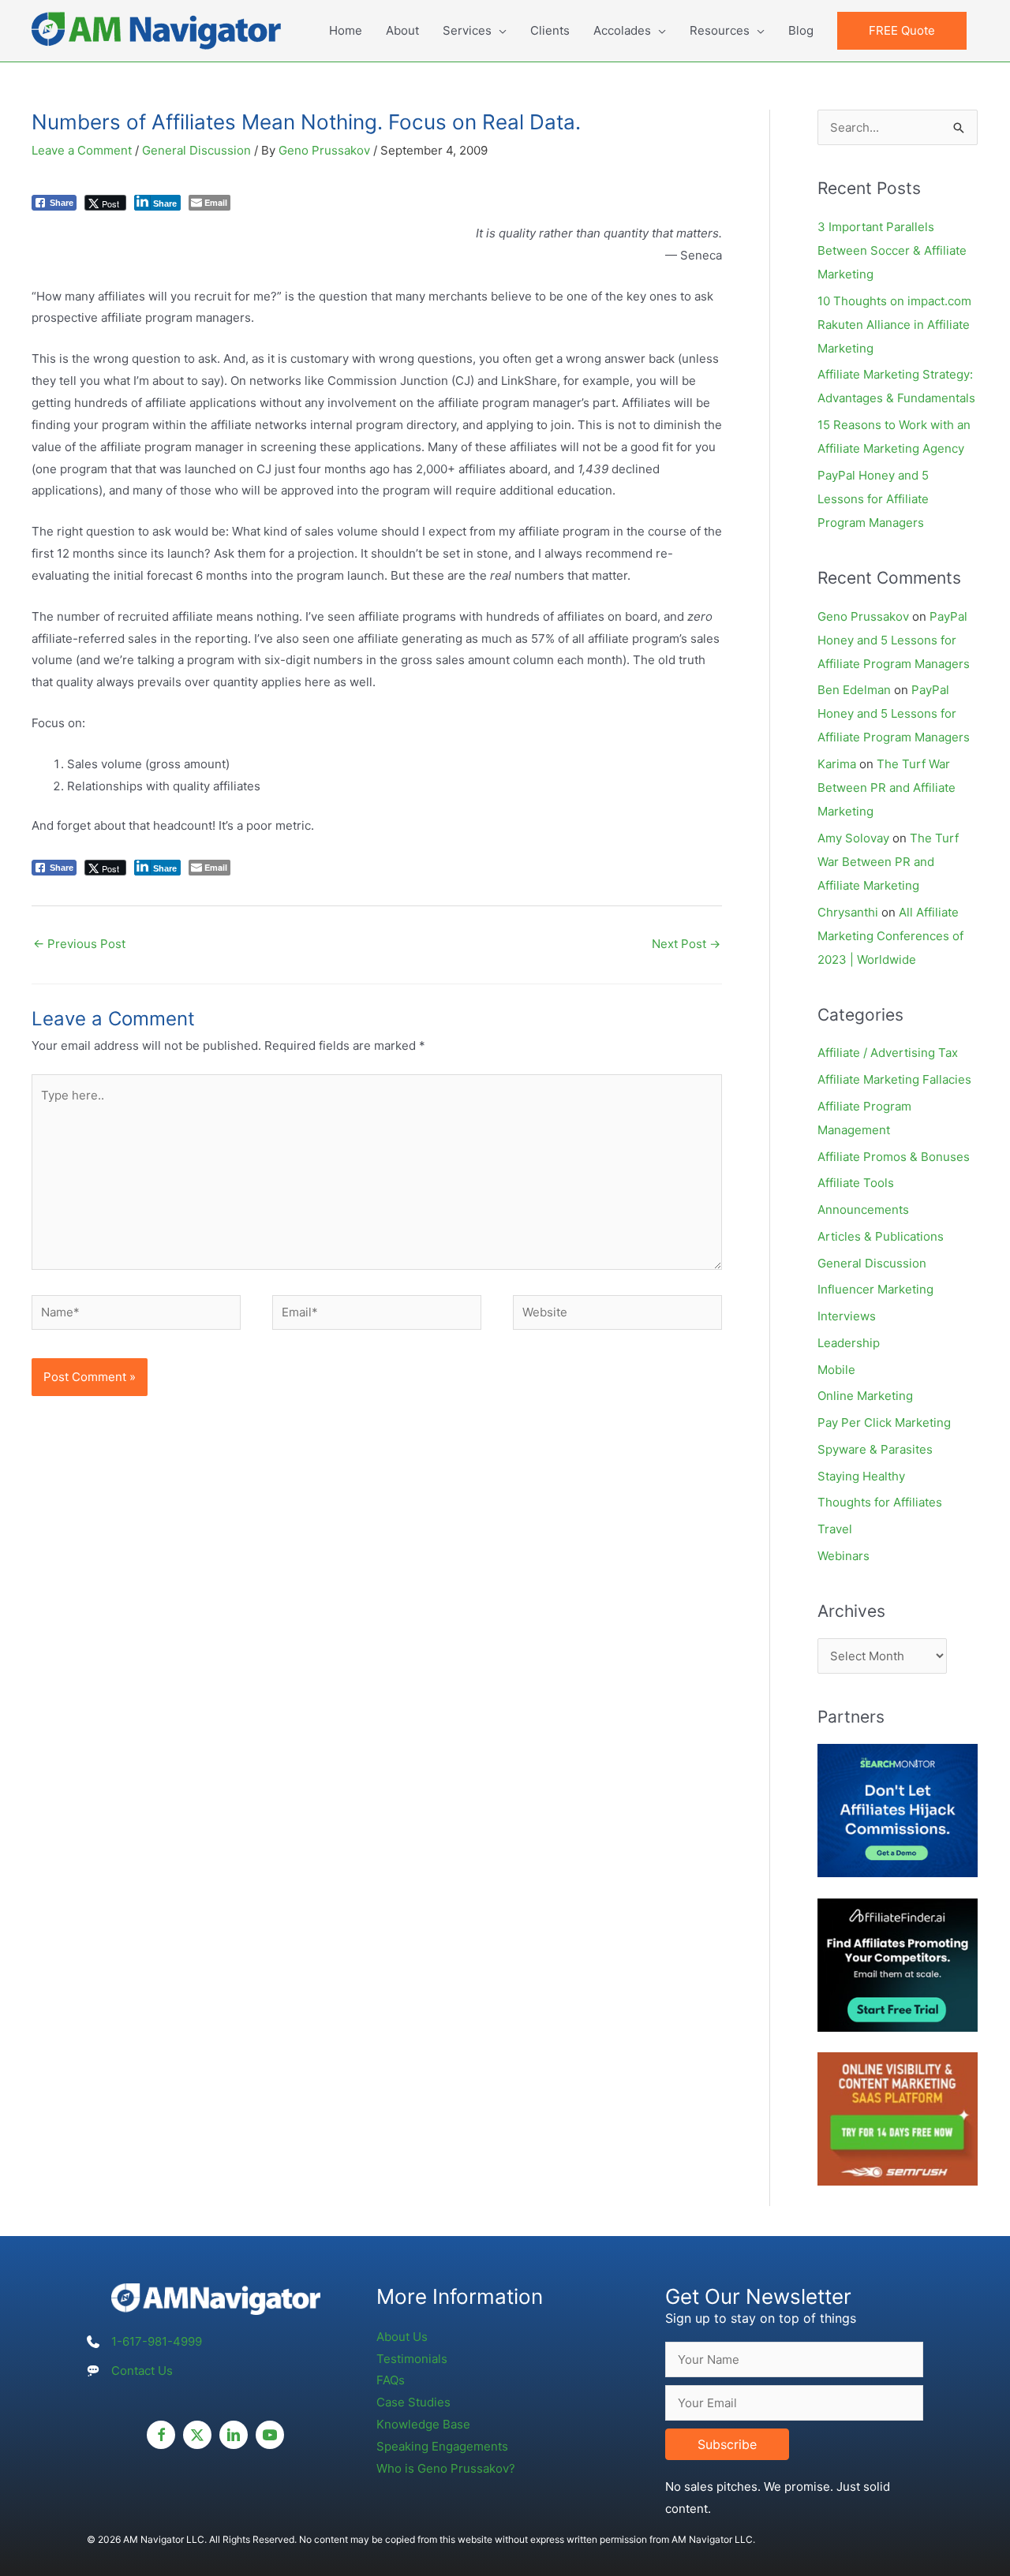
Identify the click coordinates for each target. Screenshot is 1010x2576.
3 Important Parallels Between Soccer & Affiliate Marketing (892, 250)
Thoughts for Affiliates (880, 1502)
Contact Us (142, 2371)
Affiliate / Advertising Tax (888, 1053)
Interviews (847, 1316)
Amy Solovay (853, 838)
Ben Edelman (854, 690)
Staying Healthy (861, 1476)
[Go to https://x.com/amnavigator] (197, 2435)
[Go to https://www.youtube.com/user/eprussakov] (270, 2435)
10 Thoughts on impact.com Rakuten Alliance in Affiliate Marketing (894, 325)
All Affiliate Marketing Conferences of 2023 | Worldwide (890, 936)
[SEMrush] (898, 2118)
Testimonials (412, 2359)
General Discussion (196, 150)
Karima (837, 764)
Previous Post (79, 944)
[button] (902, 31)
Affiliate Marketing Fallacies (894, 1079)
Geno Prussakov (863, 616)
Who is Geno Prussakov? (446, 2468)
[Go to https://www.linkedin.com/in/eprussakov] (234, 2435)
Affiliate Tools (856, 1183)
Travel (835, 1529)
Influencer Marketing (875, 1289)
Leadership (849, 1343)
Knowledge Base (423, 2424)
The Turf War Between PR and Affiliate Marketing (887, 788)
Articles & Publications (881, 1236)
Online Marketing (865, 1396)
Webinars (844, 1556)
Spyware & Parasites (875, 1449)
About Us (402, 2337)
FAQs (391, 2380)
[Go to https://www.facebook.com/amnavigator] (161, 2435)
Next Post (686, 944)
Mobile (836, 1370)
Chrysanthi (848, 912)
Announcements (863, 1210)
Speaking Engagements (442, 2446)
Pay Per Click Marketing (884, 1422)
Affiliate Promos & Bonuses (894, 1157)
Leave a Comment (82, 150)
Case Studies (413, 2402)
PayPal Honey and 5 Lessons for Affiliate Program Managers (873, 499)
